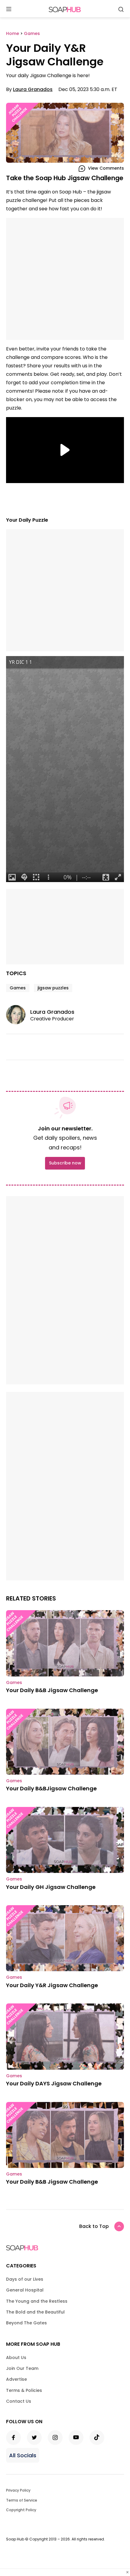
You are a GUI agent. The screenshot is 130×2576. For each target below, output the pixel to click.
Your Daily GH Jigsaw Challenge (51, 1887)
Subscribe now (65, 1163)
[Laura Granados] (18, 1015)
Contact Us (19, 2401)
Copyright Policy (21, 2510)
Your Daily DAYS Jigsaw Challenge (54, 2083)
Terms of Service (22, 2500)
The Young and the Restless (37, 2301)
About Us (16, 2358)
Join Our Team (22, 2368)
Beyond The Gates (26, 2323)
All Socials (23, 2455)
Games (18, 988)
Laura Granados (33, 89)
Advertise (16, 2379)
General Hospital (25, 2290)
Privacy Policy (18, 2490)
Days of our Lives (25, 2279)
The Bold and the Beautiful (35, 2312)
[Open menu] (9, 9)
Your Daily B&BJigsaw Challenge (51, 1788)
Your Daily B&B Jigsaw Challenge (52, 1690)
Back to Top (94, 2226)
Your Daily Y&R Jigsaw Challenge (52, 1985)
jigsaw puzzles (53, 988)
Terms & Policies (24, 2390)
